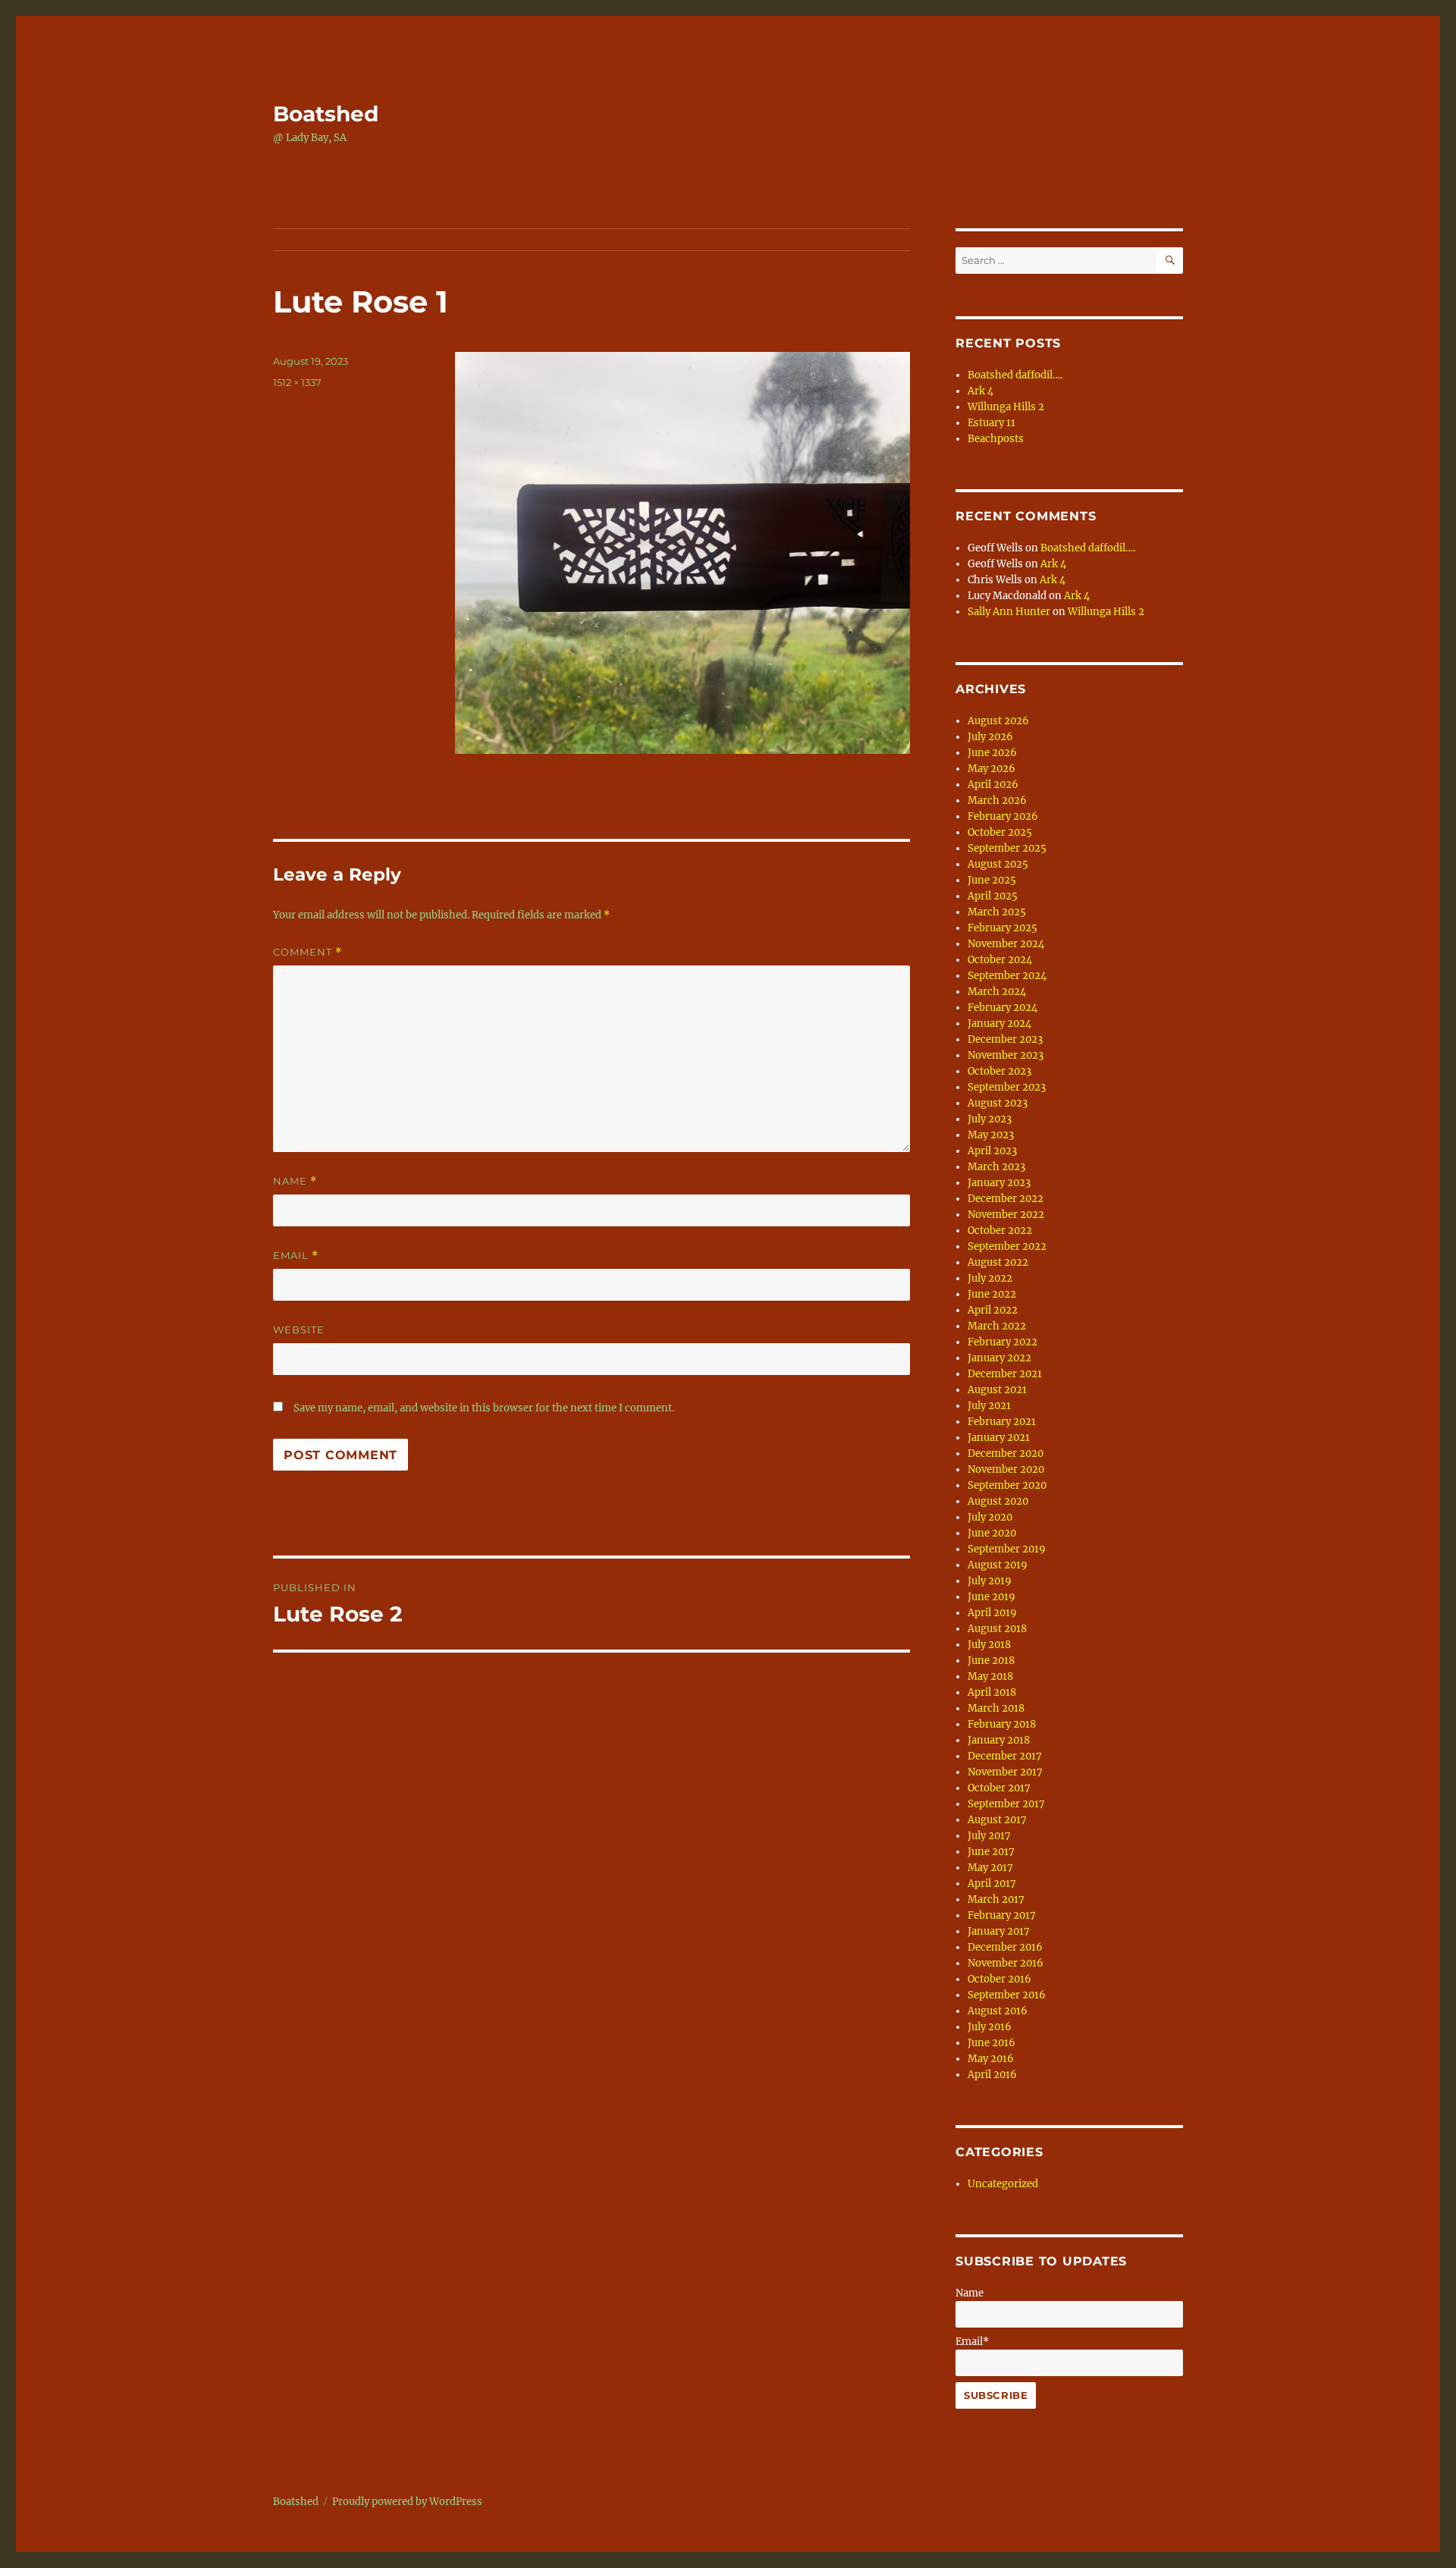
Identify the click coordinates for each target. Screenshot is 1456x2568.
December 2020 (1006, 1454)
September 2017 (1006, 1804)
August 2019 (998, 1565)
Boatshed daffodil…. (1015, 375)
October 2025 (1000, 832)
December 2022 (1006, 1199)
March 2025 (997, 912)
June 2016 (992, 2043)
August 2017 (997, 1820)
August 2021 (997, 1390)
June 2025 (992, 880)
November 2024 (1006, 944)
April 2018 (992, 1692)
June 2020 (992, 1533)
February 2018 (1002, 1724)
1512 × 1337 (297, 382)
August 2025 (998, 864)
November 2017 (1005, 1772)
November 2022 (1006, 1215)
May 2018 (990, 1676)
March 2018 (996, 1708)
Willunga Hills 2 (1006, 407)
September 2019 (1007, 1549)
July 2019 (990, 1581)
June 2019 (992, 1597)
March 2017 (996, 1899)
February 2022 (1003, 1342)
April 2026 (993, 785)
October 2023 (999, 1071)
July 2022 (990, 1278)
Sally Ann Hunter (1009, 612)
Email (296, 1256)
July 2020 (990, 1517)
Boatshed (326, 114)
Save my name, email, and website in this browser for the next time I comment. (484, 1408)
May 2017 (990, 1868)
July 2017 (989, 1836)
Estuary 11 (992, 423)
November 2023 (1006, 1055)
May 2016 (991, 2059)
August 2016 (998, 2011)
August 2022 (998, 1262)
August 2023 (998, 1103)
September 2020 (1007, 1485)
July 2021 (989, 1406)
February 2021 (1002, 1422)
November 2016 (1006, 1963)
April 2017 (992, 1884)
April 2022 (993, 1310)
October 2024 (1000, 960)
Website (299, 1330)
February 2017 (1002, 1915)
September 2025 (1007, 848)
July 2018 (989, 1645)
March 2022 (997, 1326)
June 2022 (992, 1294)
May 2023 (991, 1135)
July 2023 (990, 1119)
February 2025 (1003, 928)
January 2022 (999, 1358)
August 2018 (997, 1629)
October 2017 (999, 1788)
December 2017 (1005, 1756)
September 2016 (1007, 1995)
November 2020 (1006, 1469)
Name (295, 1181)
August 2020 (998, 1501)
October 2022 (1000, 1231)
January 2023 (999, 1183)
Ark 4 (981, 391)
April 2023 (992, 1151)
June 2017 (991, 1852)
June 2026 (992, 753)
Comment (308, 952)
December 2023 (1005, 1039)
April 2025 (993, 896)
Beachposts (996, 439)
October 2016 (999, 1979)
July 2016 (990, 2027)
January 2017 (999, 1931)
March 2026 (997, 801)
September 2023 (1007, 1087)
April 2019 (992, 1613)
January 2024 (999, 1023)
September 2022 (1007, 1246)
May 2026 (992, 769)
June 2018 (991, 1661)
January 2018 (999, 1740)
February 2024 (1003, 1008)
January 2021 (999, 1438)
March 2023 (996, 1167)
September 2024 (1007, 976)
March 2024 (997, 992)
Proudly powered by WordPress (407, 2502)
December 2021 (1005, 1374)
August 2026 (998, 721)
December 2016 (1005, 1947)
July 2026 (990, 737)
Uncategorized (1003, 2184)
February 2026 (1003, 816)
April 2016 (992, 2075)
